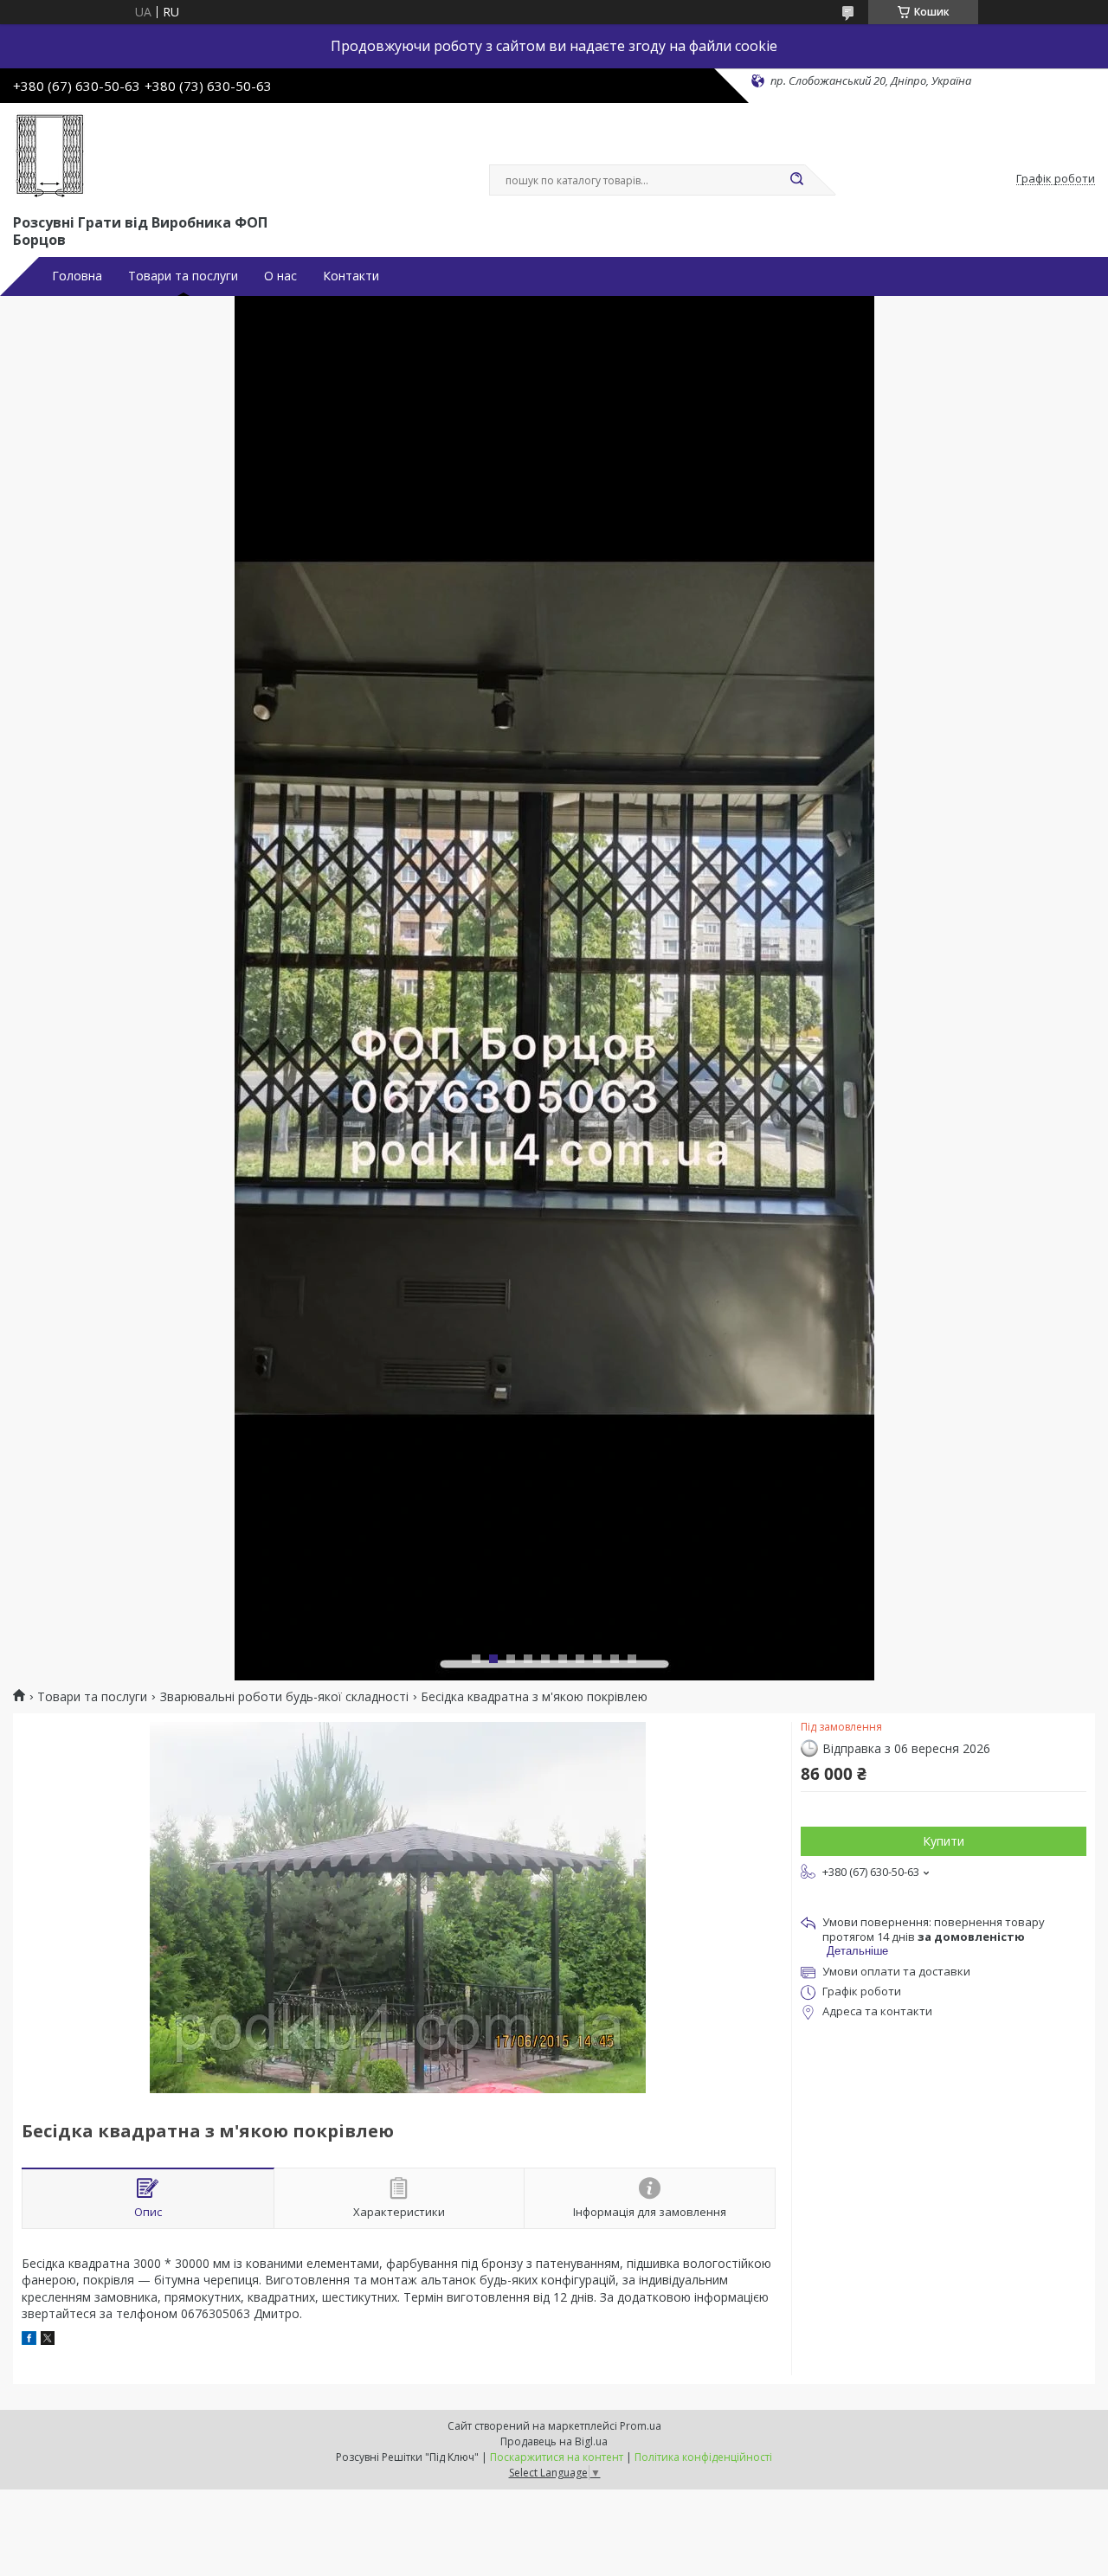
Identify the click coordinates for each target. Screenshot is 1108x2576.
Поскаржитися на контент (557, 2457)
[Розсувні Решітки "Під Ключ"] (50, 155)
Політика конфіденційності (703, 2457)
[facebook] (29, 2340)
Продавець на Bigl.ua (554, 2441)
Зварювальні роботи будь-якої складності (284, 1697)
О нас (280, 276)
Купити (944, 1841)
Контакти (351, 276)
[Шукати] (796, 180)
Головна (77, 276)
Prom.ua (641, 2426)
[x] (48, 2340)
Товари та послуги (183, 276)
